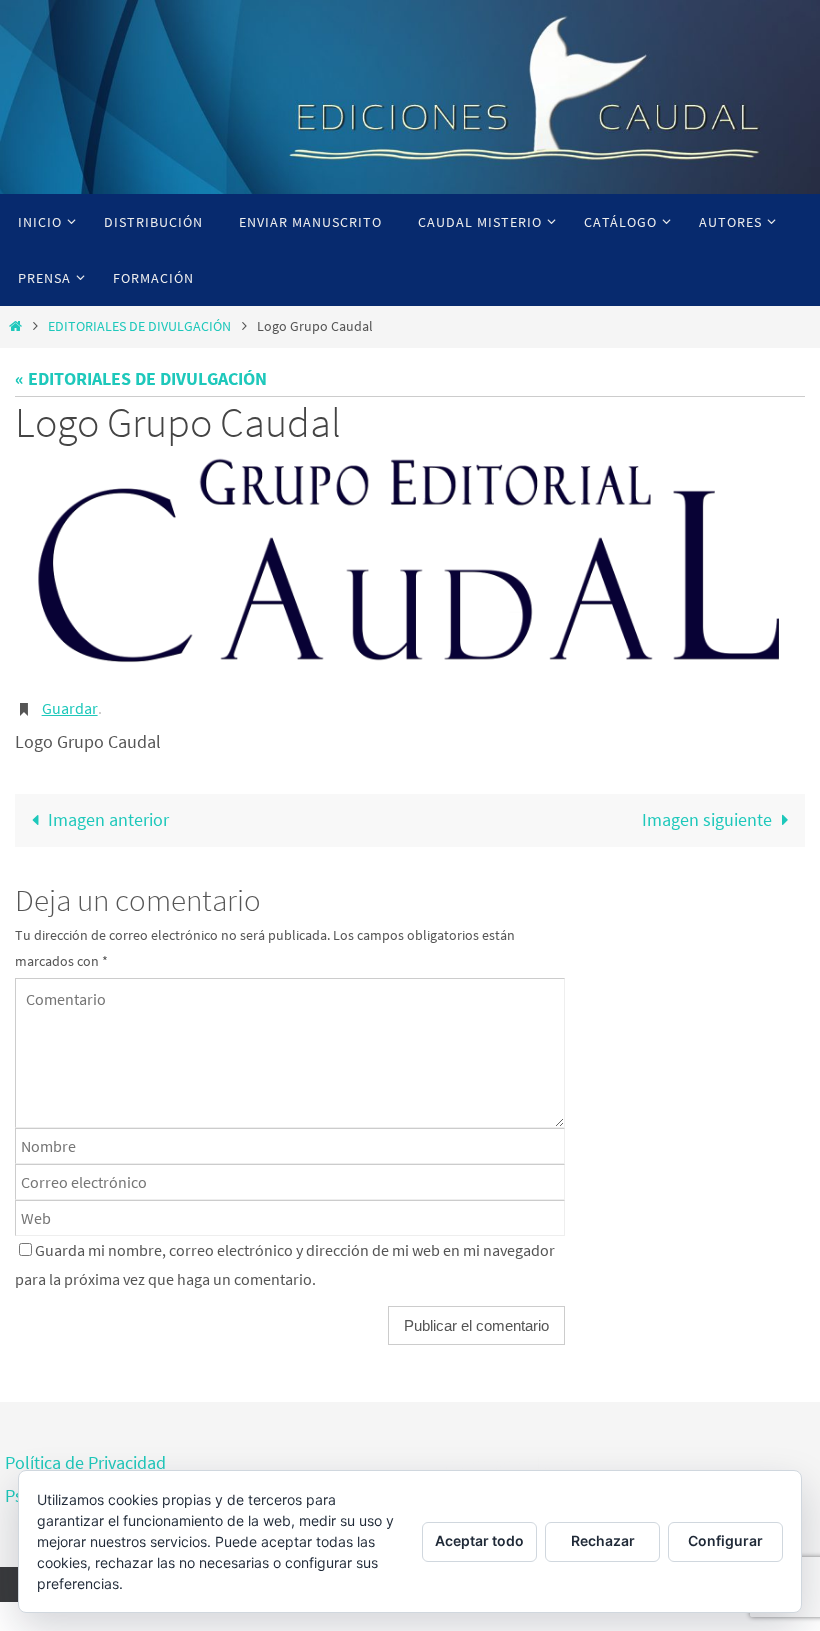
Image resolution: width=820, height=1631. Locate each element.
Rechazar (603, 1540)
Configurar (725, 1540)
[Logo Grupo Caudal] (410, 564)
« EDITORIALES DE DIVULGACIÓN (141, 378)
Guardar (70, 706)
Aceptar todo (479, 1540)
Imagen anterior (108, 815)
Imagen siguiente (707, 815)
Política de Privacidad (85, 1457)
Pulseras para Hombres (511, 1457)
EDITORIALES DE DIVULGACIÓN (139, 326)
